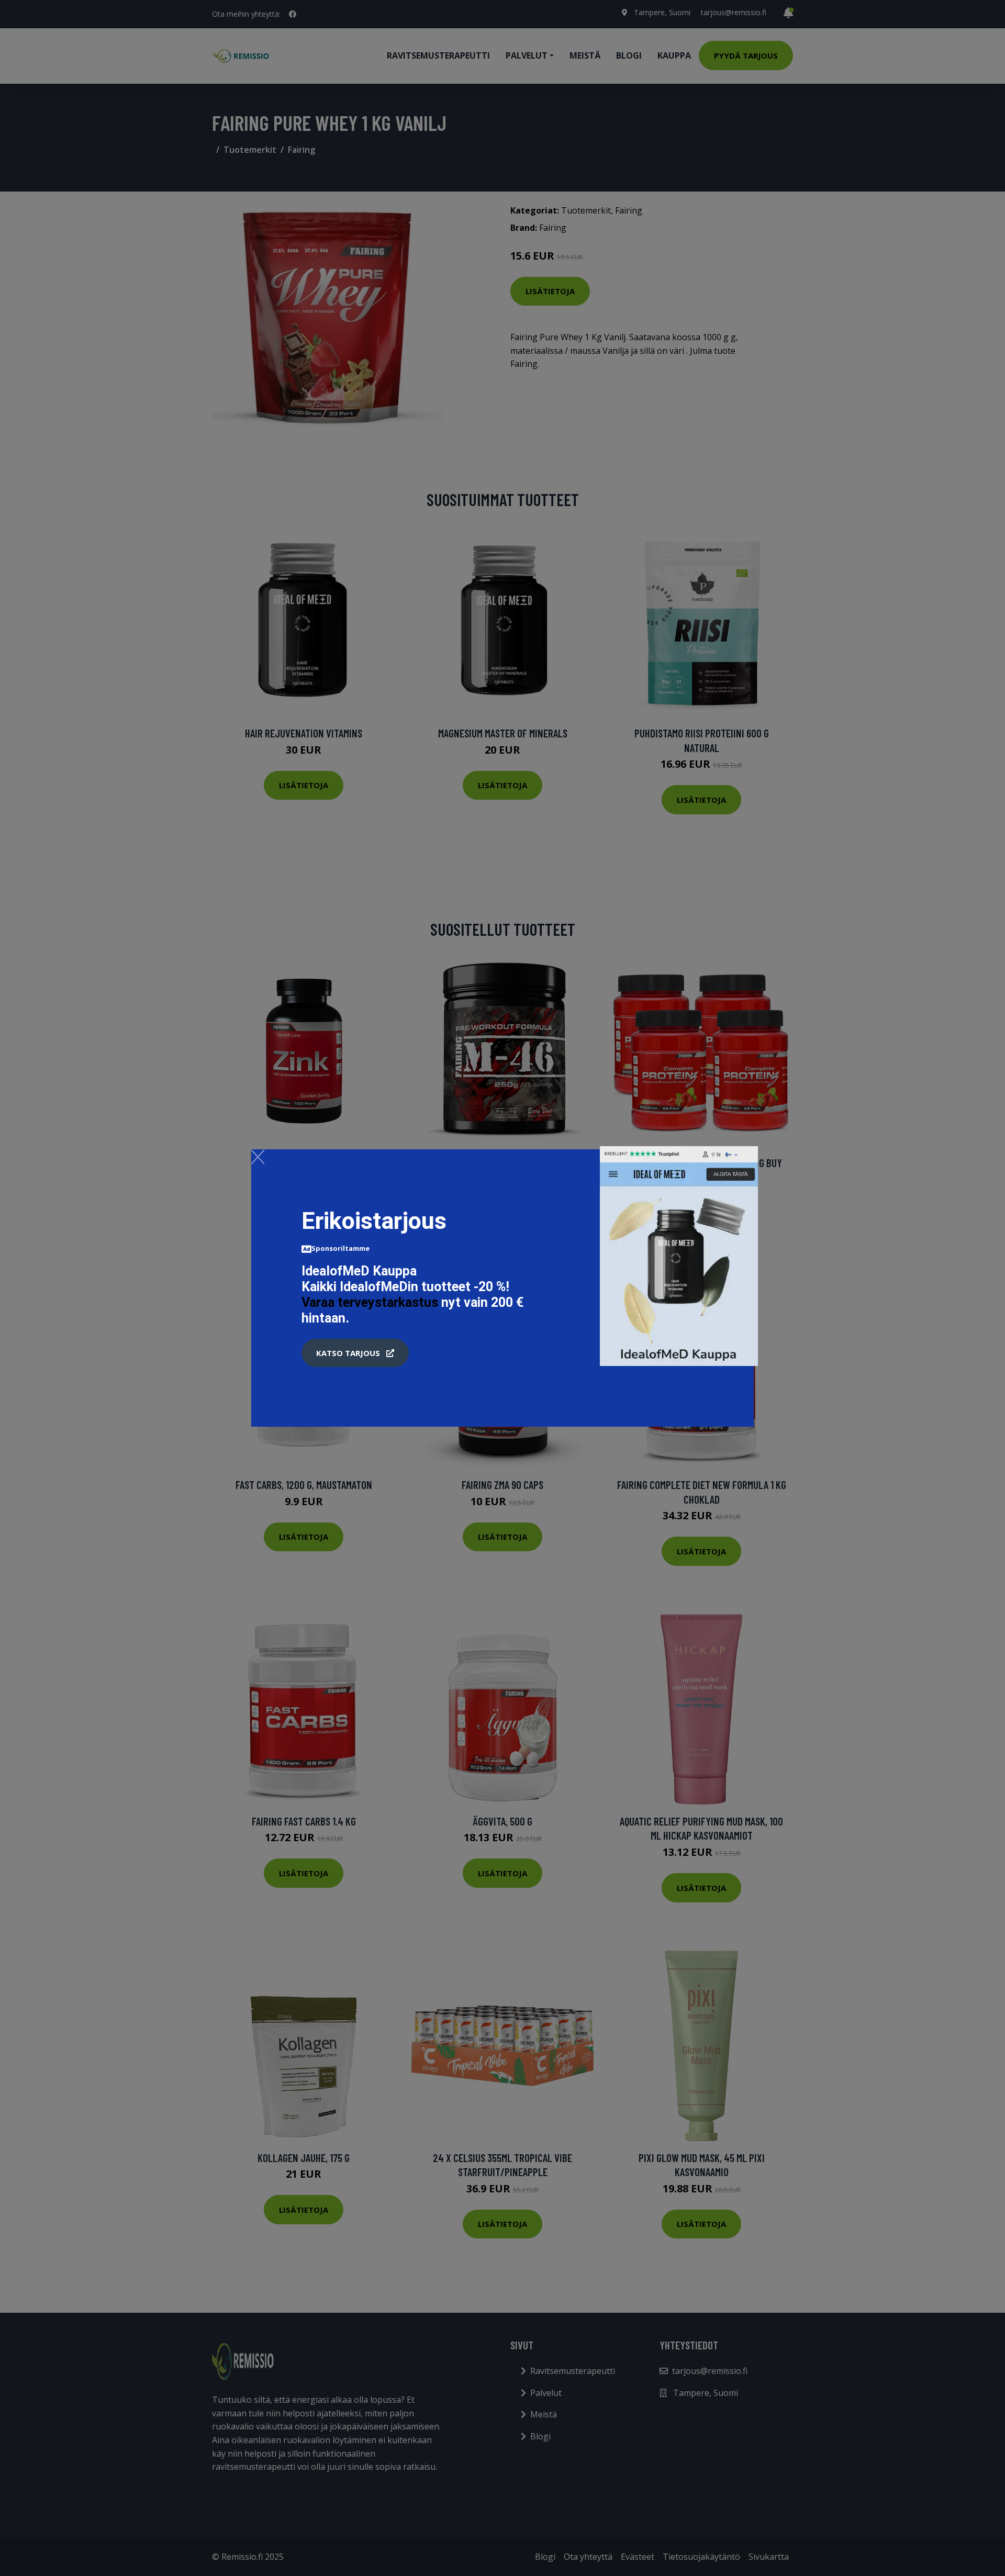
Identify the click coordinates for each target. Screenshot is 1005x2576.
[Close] (258, 1157)
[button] (355, 1353)
